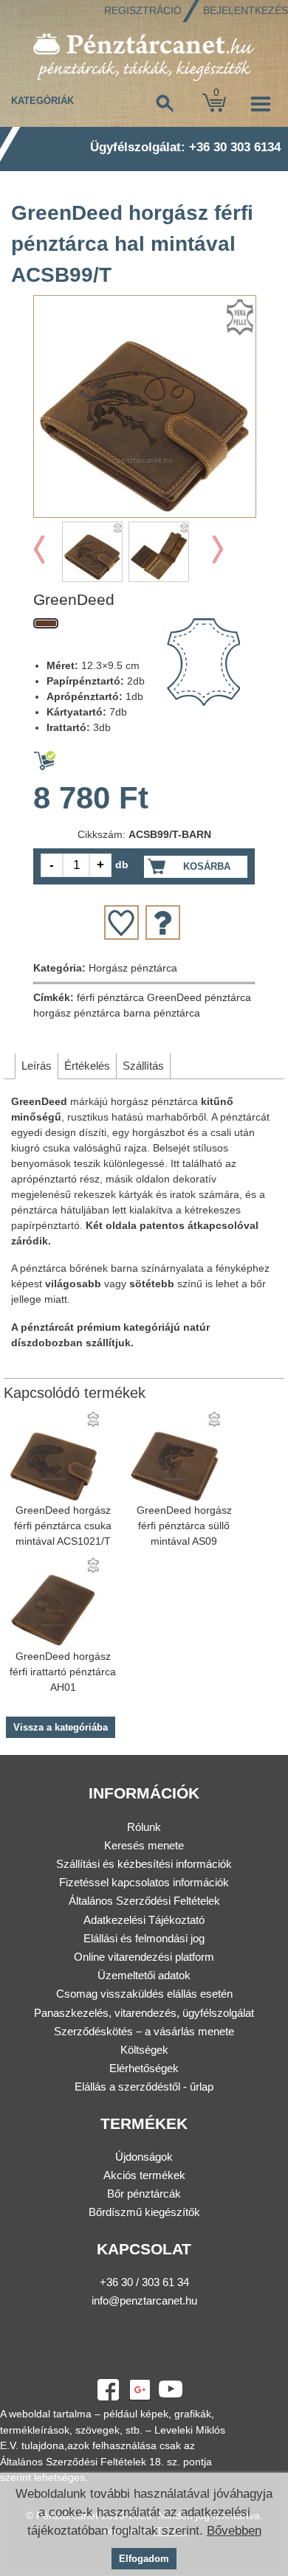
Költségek (144, 2050)
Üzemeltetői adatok (144, 1975)
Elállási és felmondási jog (144, 1938)
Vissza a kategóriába (61, 1727)
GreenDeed (74, 599)
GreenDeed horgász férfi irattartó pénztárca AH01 (63, 1672)
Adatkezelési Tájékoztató (144, 1920)
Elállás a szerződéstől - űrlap (144, 2087)
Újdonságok (144, 2157)
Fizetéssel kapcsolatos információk (144, 1882)
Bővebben (234, 2531)
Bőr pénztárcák (144, 2194)
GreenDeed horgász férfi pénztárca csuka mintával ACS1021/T (63, 1526)
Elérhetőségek (144, 2068)
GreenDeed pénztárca (199, 997)
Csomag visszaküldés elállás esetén (144, 1994)
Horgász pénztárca (133, 968)
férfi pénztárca (110, 997)
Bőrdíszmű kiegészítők (144, 2212)
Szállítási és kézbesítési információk (144, 1864)
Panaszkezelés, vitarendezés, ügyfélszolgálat (144, 2013)
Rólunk (144, 1827)
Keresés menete (144, 1845)
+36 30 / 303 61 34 (144, 2282)
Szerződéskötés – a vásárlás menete (144, 2031)
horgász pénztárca (77, 1013)
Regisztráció (143, 10)
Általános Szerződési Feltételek (144, 1901)
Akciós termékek (144, 2175)
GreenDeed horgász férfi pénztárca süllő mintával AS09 (184, 1526)
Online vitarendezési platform (144, 1957)
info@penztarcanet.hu (144, 2300)
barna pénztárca (162, 1013)
